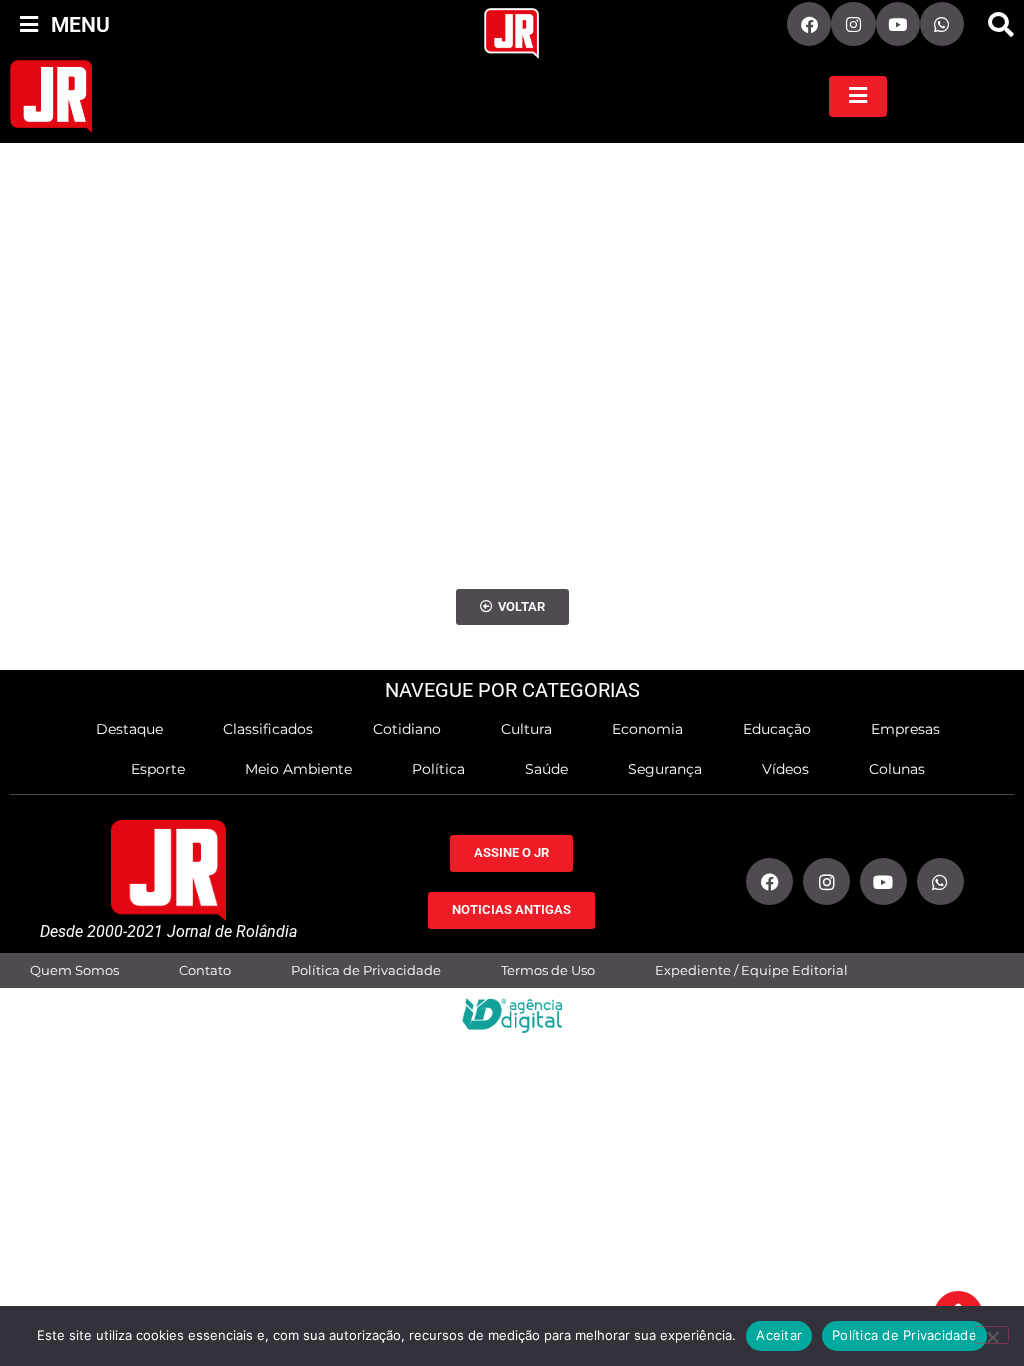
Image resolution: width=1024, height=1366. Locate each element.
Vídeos (785, 769)
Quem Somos (74, 970)
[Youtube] (898, 24)
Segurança (665, 769)
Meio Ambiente (298, 769)
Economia (647, 729)
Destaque (129, 729)
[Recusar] (992, 1335)
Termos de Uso (548, 970)
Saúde (546, 769)
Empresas (905, 729)
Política (438, 769)
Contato (205, 970)
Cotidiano (407, 729)
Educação (777, 729)
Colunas (897, 769)
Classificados (268, 729)
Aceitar (779, 1335)
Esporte (158, 769)
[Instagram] (853, 24)
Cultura (526, 729)
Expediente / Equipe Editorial (751, 970)
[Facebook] (809, 24)
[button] (1001, 25)
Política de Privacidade (366, 970)
